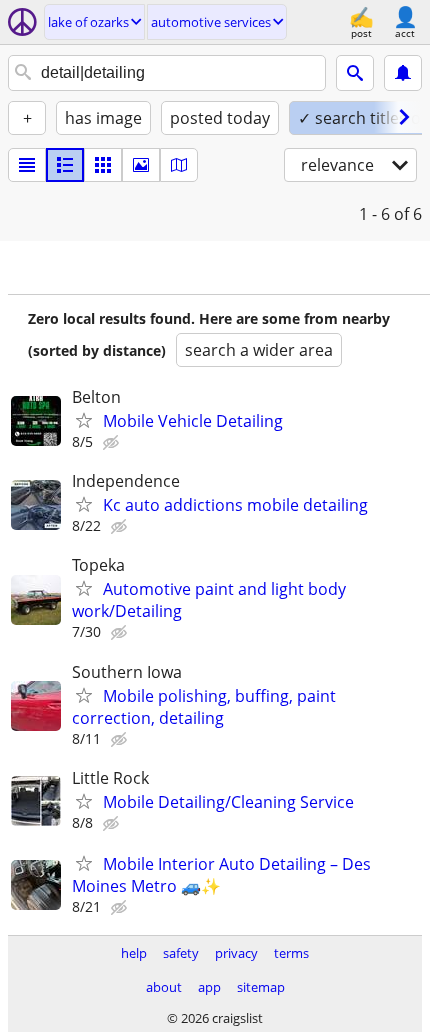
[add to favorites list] (84, 420)
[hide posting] (113, 443)
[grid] (103, 165)
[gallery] (141, 165)
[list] (27, 165)
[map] (179, 165)
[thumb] (65, 165)
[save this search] (403, 73)
